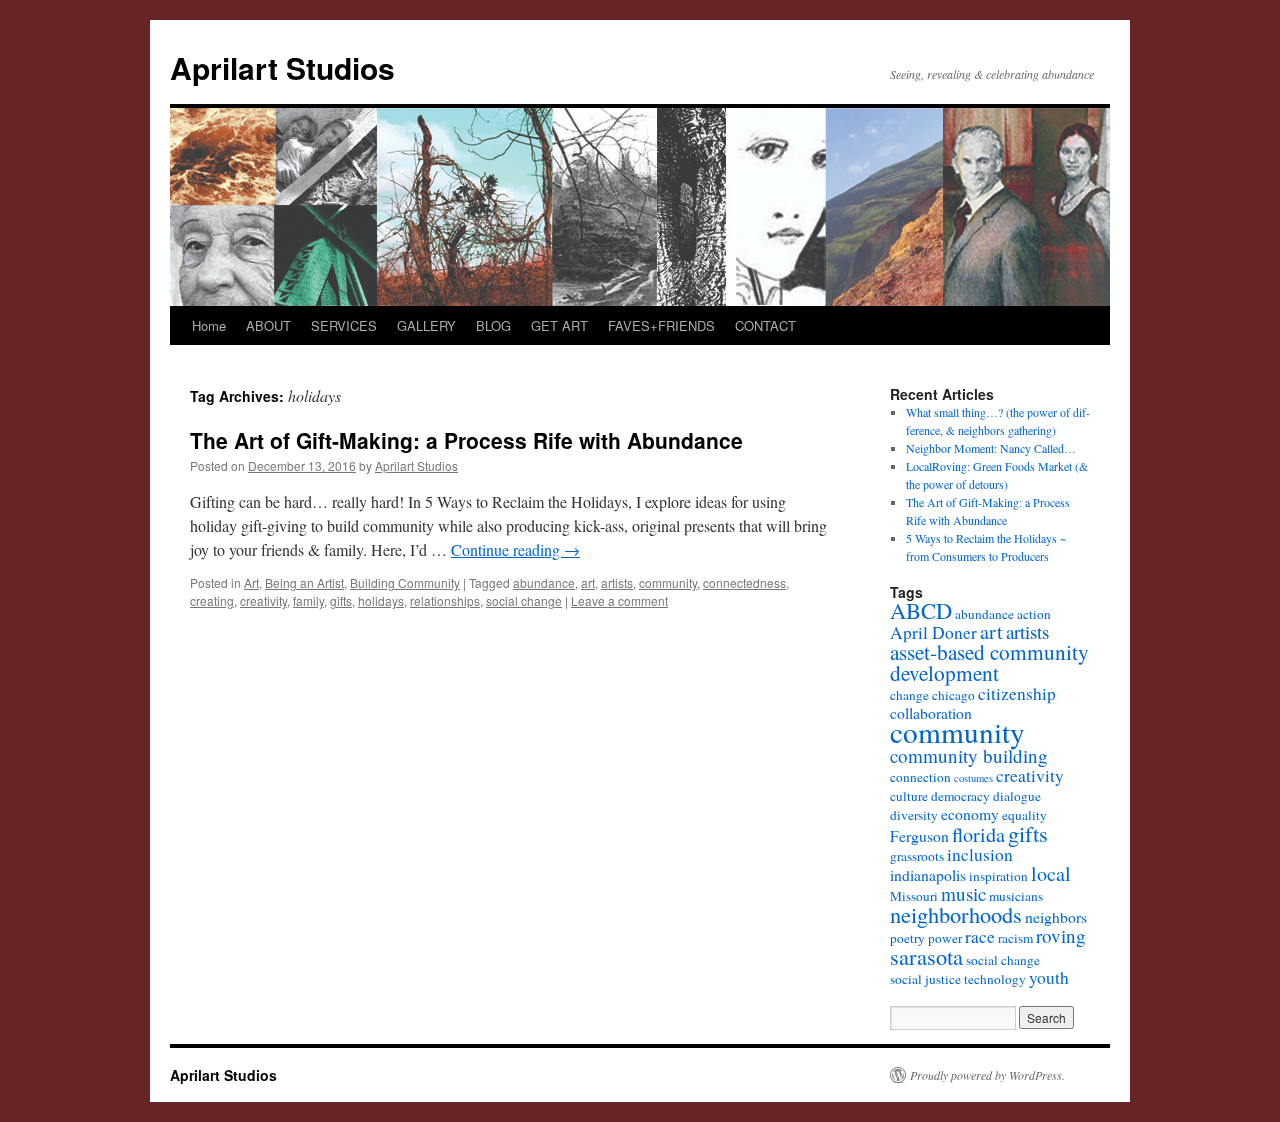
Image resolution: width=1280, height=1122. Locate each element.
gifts (341, 600)
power (945, 938)
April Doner (933, 632)
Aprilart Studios (282, 67)
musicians (1016, 896)
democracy (960, 796)
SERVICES (344, 325)
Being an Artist (304, 582)
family (308, 600)
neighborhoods (956, 914)
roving (1061, 935)
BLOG (493, 325)
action (1034, 614)
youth (1049, 977)
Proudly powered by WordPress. (987, 1075)
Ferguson (919, 835)
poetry (907, 938)
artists (617, 582)
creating (212, 600)
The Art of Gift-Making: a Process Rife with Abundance (466, 440)
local (1051, 873)
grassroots (917, 856)
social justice (925, 979)
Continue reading (515, 549)
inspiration (998, 876)
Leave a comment (619, 600)
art (588, 582)
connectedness (744, 582)
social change (524, 600)
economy (970, 813)
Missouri (914, 896)
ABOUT (268, 325)
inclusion (980, 854)
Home (209, 325)
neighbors (1056, 916)
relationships (445, 600)
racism (1015, 938)
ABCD (921, 610)
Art (251, 582)
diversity (914, 815)
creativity (263, 600)
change (909, 695)
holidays (381, 600)
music (963, 893)
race (980, 936)
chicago (953, 695)
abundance (544, 582)
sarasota (926, 956)
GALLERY (426, 325)
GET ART (559, 325)
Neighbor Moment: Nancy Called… (991, 448)
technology (995, 979)
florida (978, 834)
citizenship (1017, 693)
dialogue (1017, 796)
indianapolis (928, 874)
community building (969, 755)
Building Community (405, 582)
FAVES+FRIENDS (661, 325)
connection (920, 777)
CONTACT (765, 325)
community (668, 582)
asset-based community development (989, 662)
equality (1024, 815)
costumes (973, 778)
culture (909, 796)
